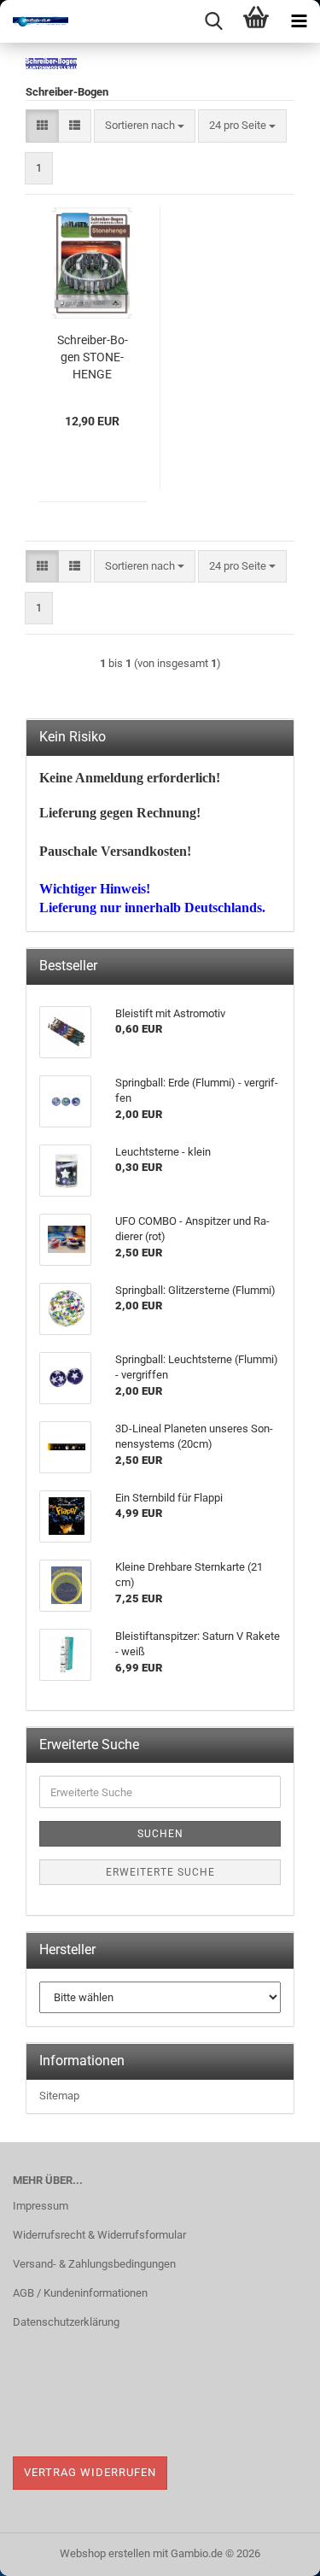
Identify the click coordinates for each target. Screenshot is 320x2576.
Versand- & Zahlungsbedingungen (94, 2264)
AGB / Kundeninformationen (80, 2293)
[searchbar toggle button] (213, 21)
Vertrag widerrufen (90, 2472)
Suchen (160, 1834)
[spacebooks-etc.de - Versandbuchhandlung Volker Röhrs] (34, 21)
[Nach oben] (273, 2550)
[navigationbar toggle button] (299, 21)
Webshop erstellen (105, 2553)
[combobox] (145, 126)
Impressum (41, 2206)
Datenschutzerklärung (66, 2322)
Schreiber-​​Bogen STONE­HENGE (93, 357)
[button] (42, 126)
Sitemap (59, 2096)
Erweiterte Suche (160, 1872)
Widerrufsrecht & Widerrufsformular (99, 2235)
